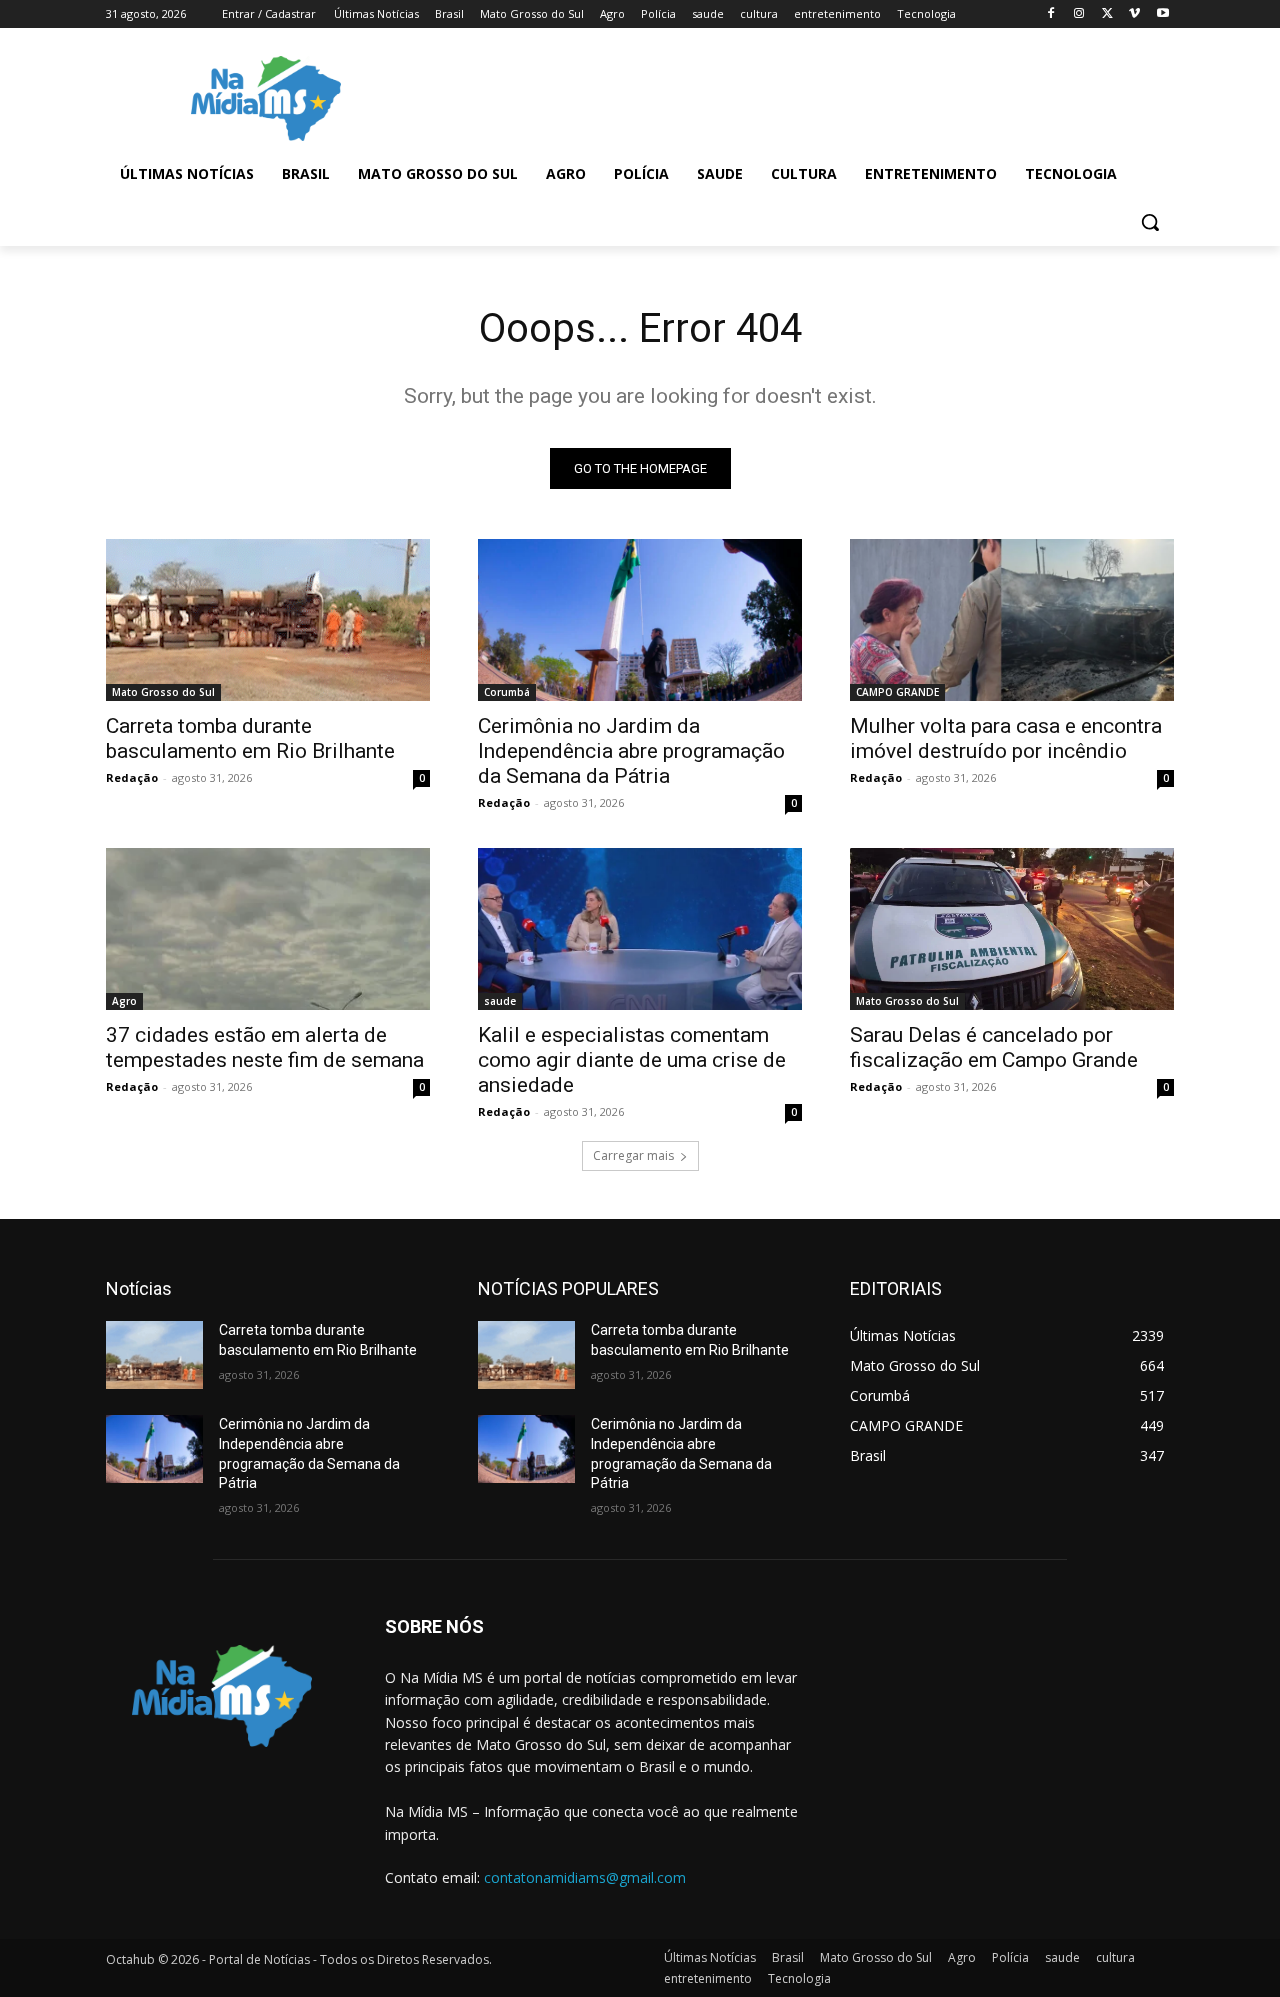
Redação (132, 777)
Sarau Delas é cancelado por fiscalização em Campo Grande (994, 1047)
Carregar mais (633, 1155)
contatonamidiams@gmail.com (585, 1877)
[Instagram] (1079, 14)
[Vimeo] (1134, 14)
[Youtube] (1162, 14)
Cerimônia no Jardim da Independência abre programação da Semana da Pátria (631, 751)
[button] (1150, 222)
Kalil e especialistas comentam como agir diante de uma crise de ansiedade (632, 1060)
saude (500, 1001)
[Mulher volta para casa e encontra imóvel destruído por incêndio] (1012, 620)
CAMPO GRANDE (897, 692)
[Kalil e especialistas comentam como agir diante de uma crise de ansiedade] (640, 929)
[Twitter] (1107, 14)
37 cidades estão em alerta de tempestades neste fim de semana (265, 1047)
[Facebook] (1051, 14)
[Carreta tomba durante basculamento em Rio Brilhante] (268, 620)
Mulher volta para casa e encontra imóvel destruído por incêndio (1006, 738)
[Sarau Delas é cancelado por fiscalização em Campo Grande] (1012, 929)
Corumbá (507, 692)
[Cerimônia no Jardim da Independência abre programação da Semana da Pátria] (640, 620)
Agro (124, 1001)
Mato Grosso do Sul (163, 692)
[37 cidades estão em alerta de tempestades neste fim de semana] (268, 929)
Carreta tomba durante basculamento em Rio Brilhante (250, 738)
